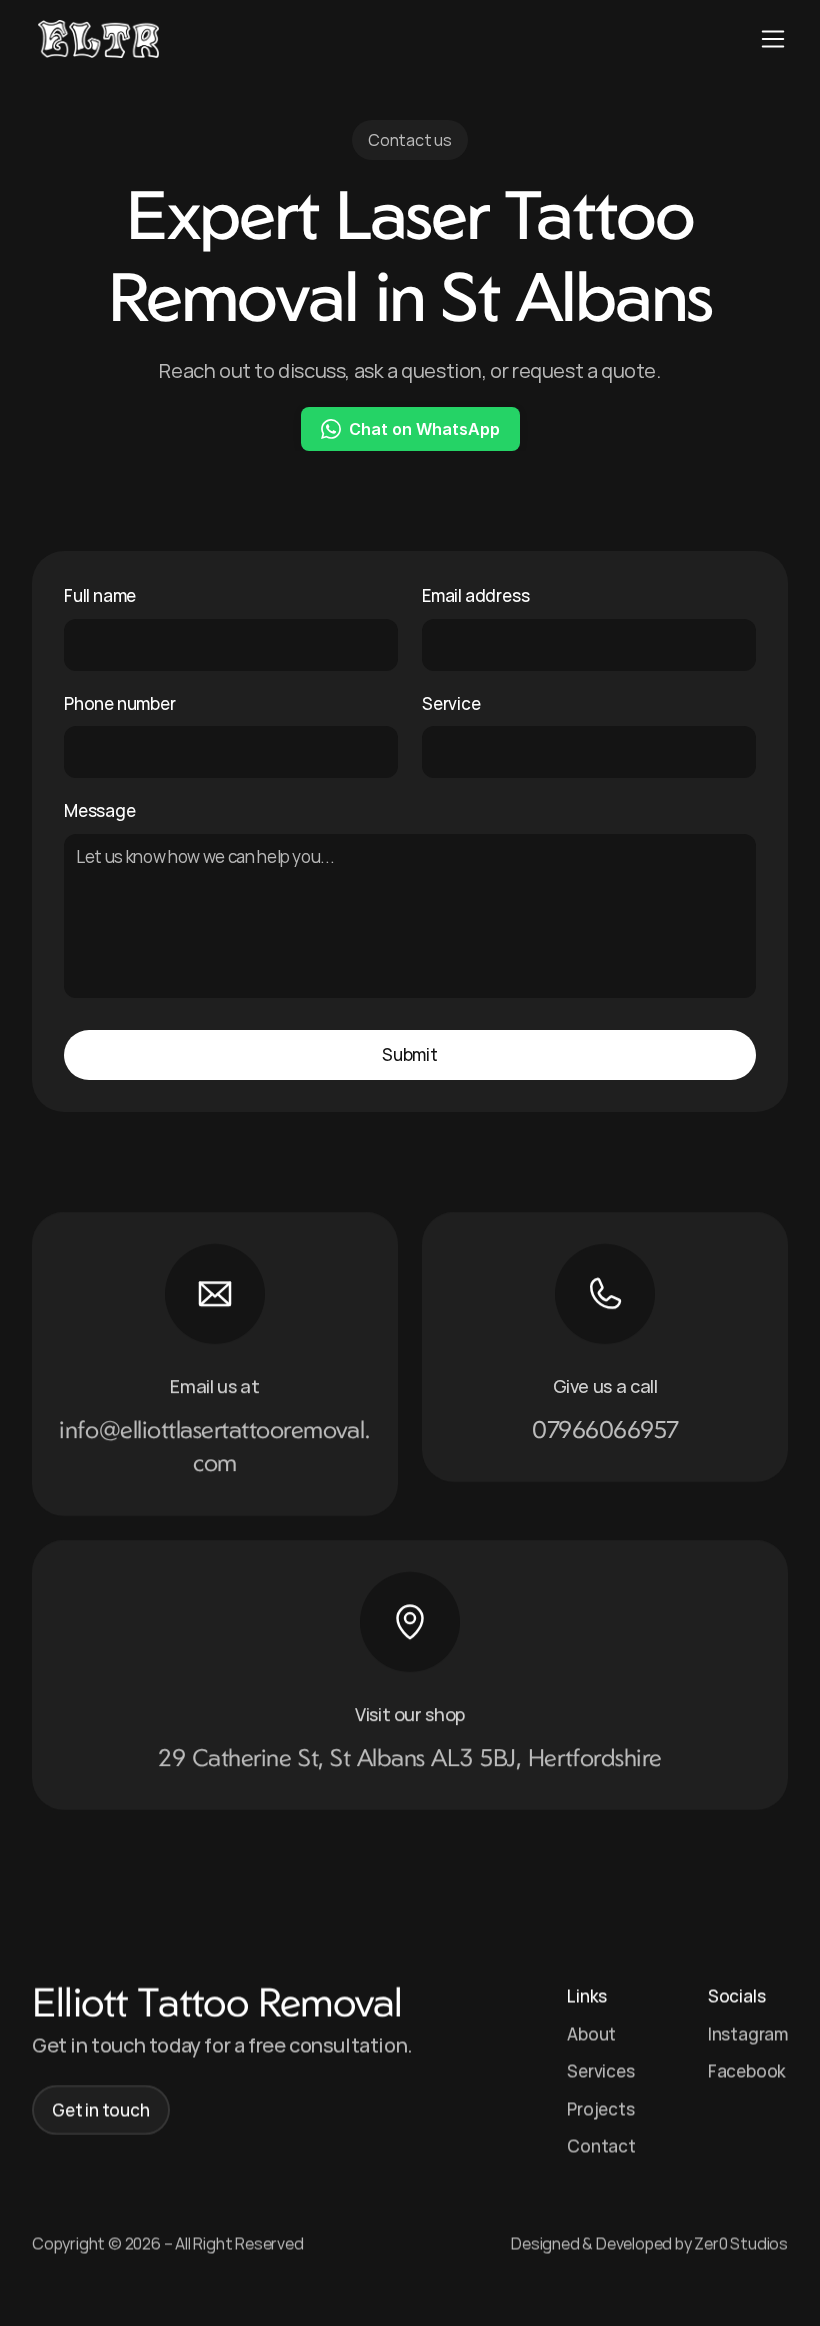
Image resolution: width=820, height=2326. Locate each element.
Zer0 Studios (741, 2242)
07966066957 (605, 1428)
